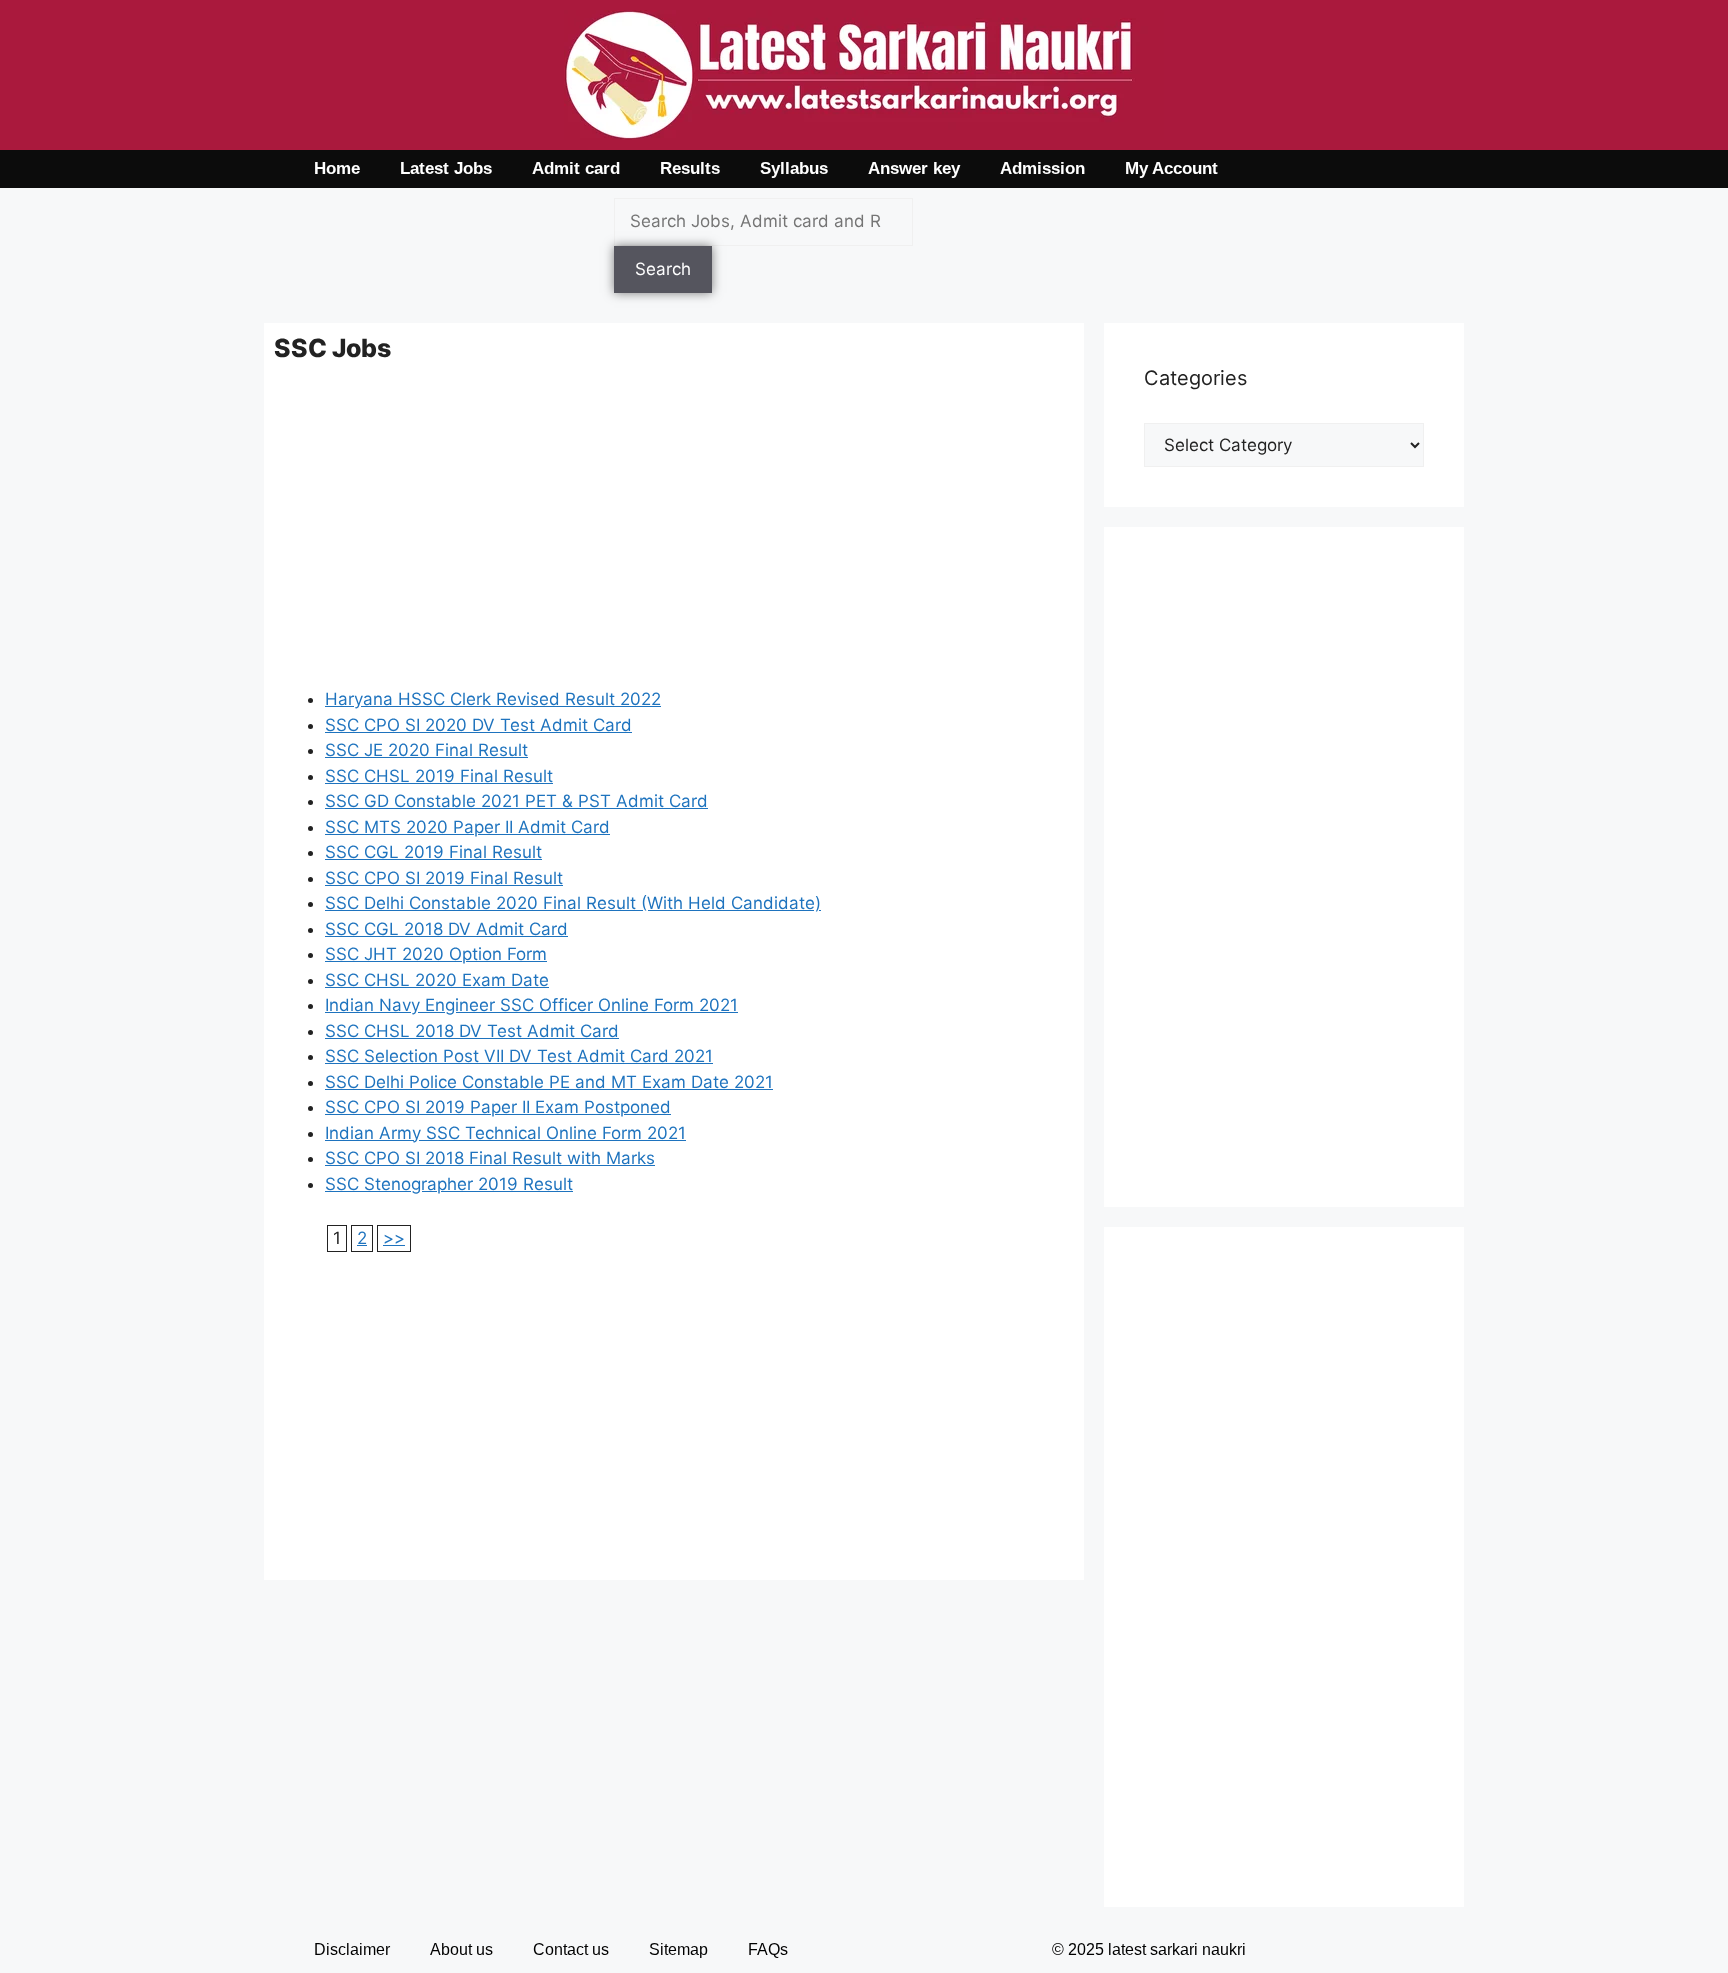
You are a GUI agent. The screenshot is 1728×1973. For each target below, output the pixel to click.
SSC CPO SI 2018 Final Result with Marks (490, 1158)
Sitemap (678, 1949)
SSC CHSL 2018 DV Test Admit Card (472, 1031)
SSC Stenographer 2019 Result (449, 1184)
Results (690, 168)
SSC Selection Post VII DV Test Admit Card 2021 (519, 1056)
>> (394, 1238)
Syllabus (794, 168)
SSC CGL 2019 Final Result (433, 852)
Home (337, 168)
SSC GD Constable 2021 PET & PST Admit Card (516, 801)
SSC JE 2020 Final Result (426, 750)
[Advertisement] (674, 537)
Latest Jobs (446, 168)
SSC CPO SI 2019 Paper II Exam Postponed (498, 1107)
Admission (1042, 168)
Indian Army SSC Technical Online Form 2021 (505, 1133)
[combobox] (763, 222)
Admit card (576, 168)
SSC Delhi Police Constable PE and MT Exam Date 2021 (549, 1082)
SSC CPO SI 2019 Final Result (444, 878)
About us (461, 1949)
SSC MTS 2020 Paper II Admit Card (467, 827)
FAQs (768, 1949)
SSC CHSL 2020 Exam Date (437, 980)
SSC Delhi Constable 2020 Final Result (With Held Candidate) (573, 903)
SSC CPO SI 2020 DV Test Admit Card (478, 725)
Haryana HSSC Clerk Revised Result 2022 (493, 699)
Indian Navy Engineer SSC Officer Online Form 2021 (531, 1005)
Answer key (914, 168)
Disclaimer (352, 1949)
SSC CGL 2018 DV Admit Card (446, 929)
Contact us (571, 1949)
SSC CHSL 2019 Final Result (439, 776)
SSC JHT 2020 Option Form (436, 954)
